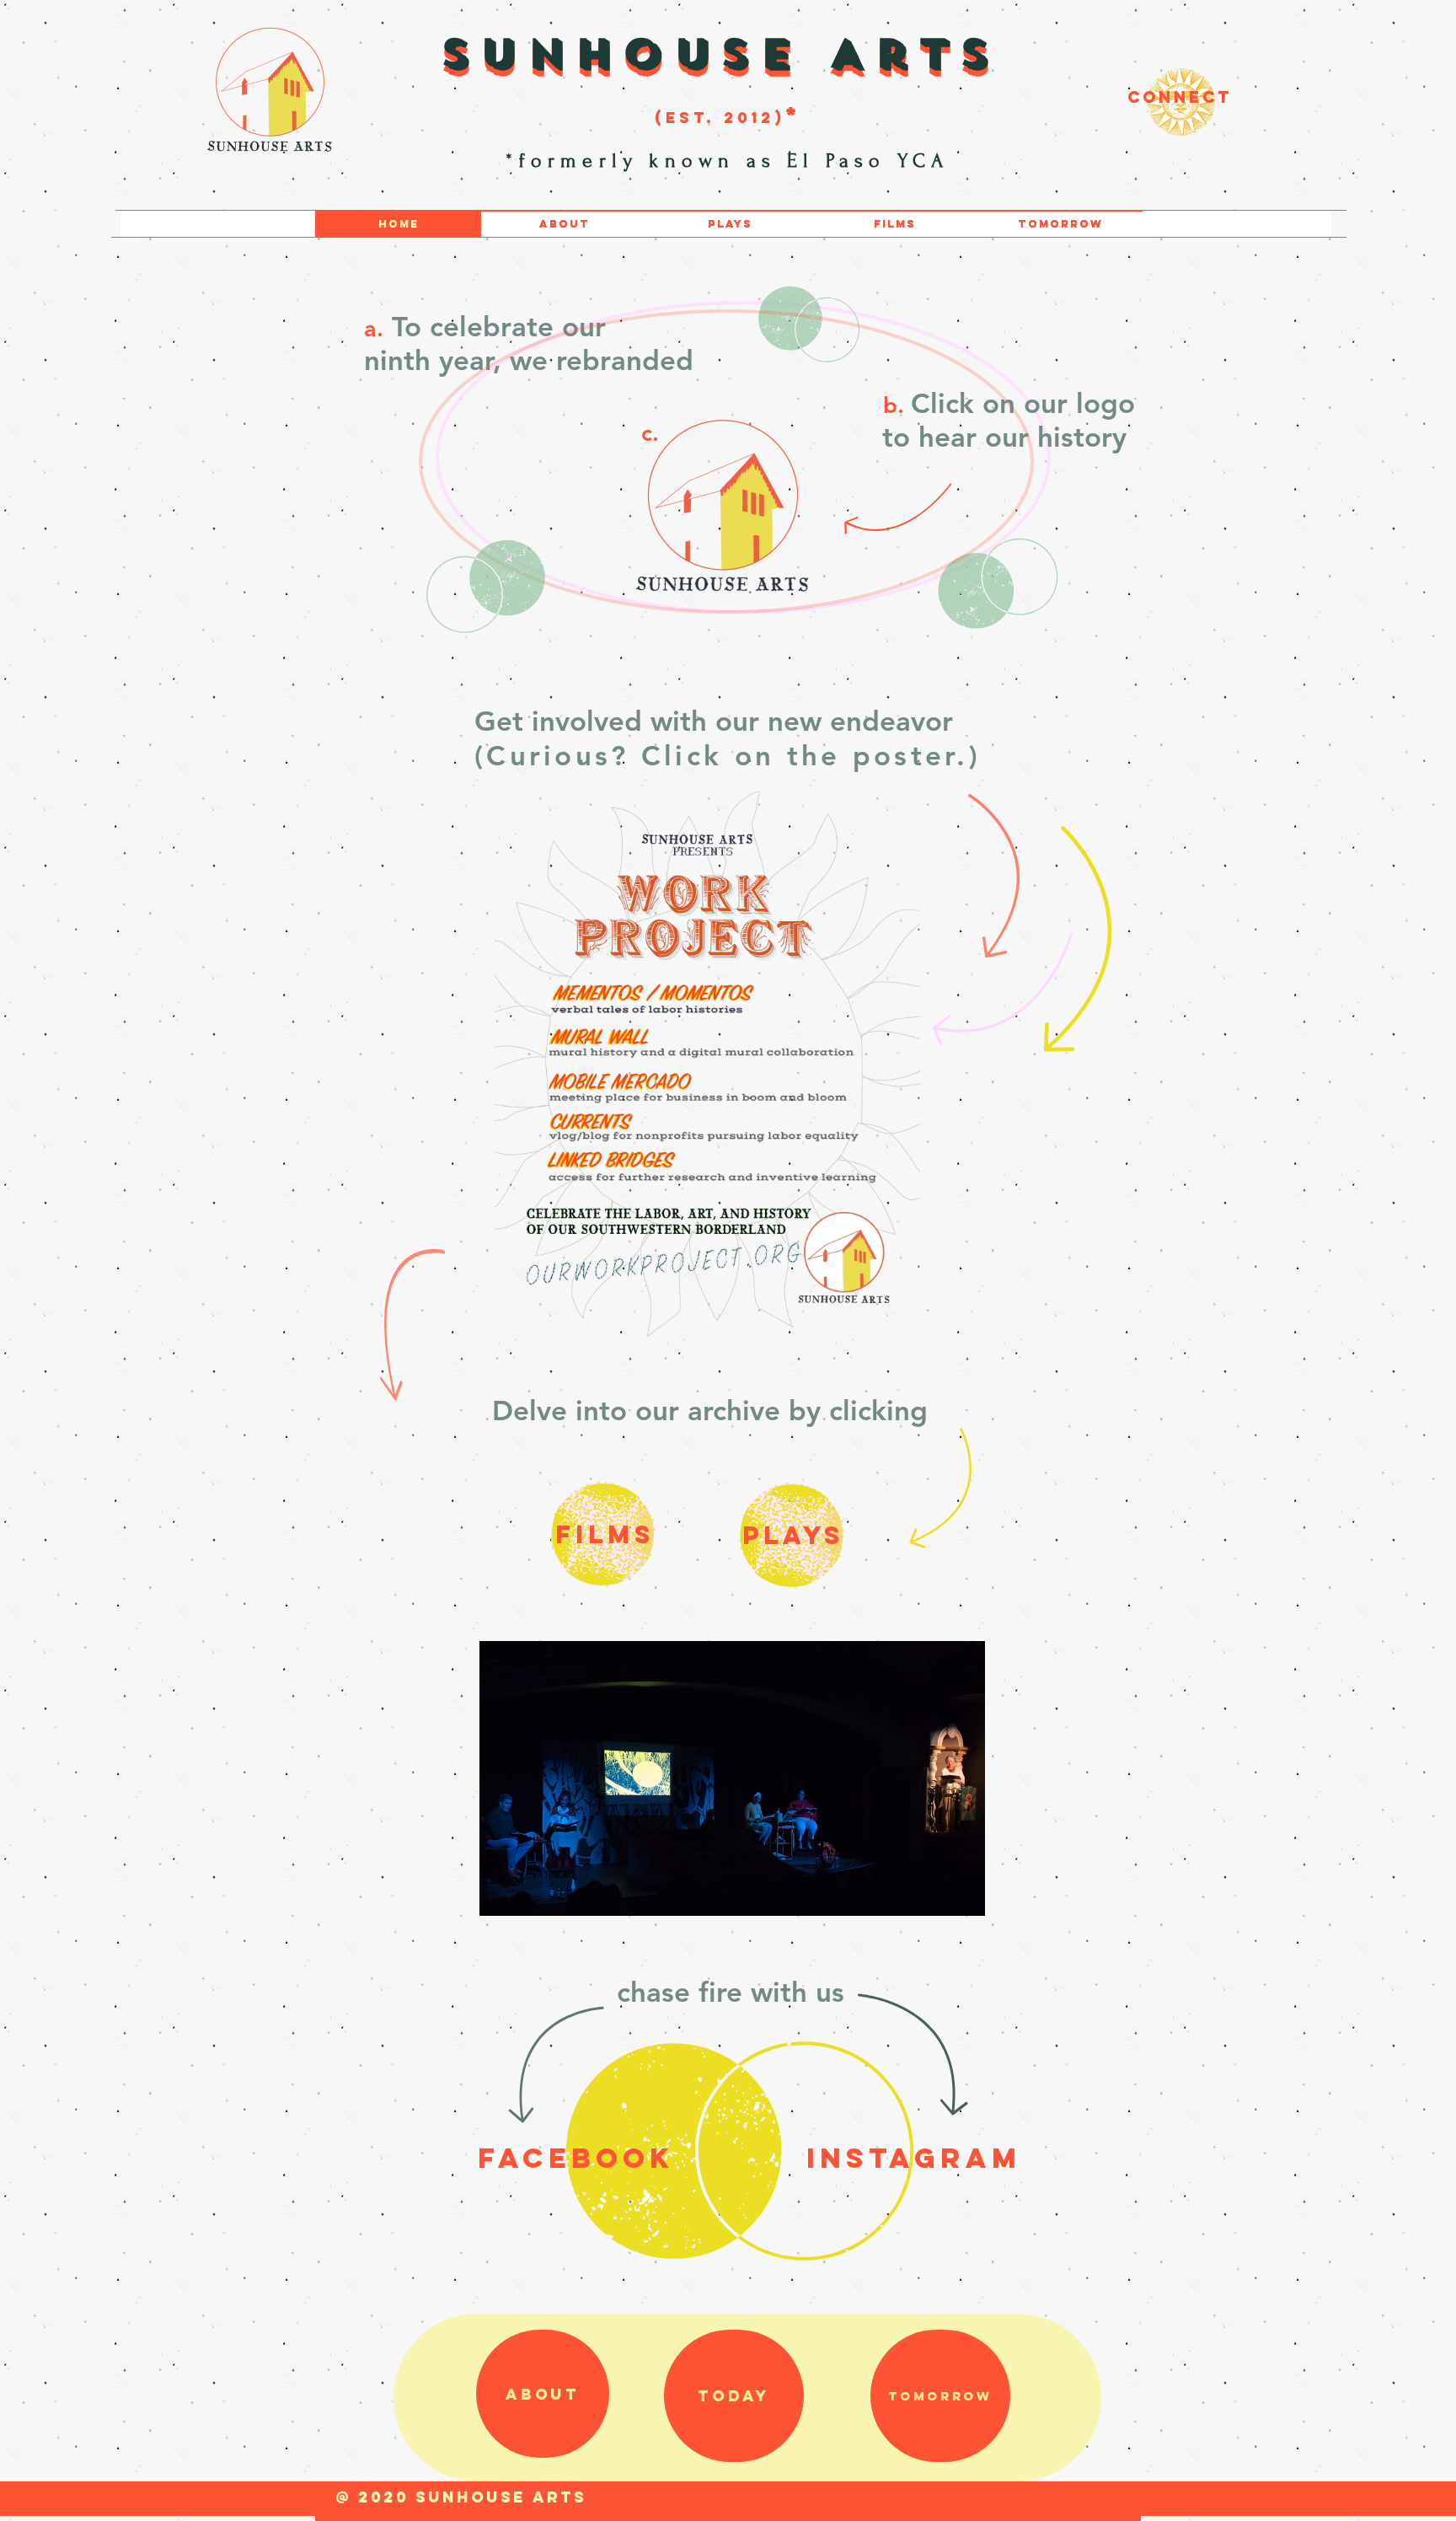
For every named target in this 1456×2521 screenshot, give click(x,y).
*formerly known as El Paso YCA (733, 161)
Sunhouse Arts (720, 53)
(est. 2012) (720, 118)
